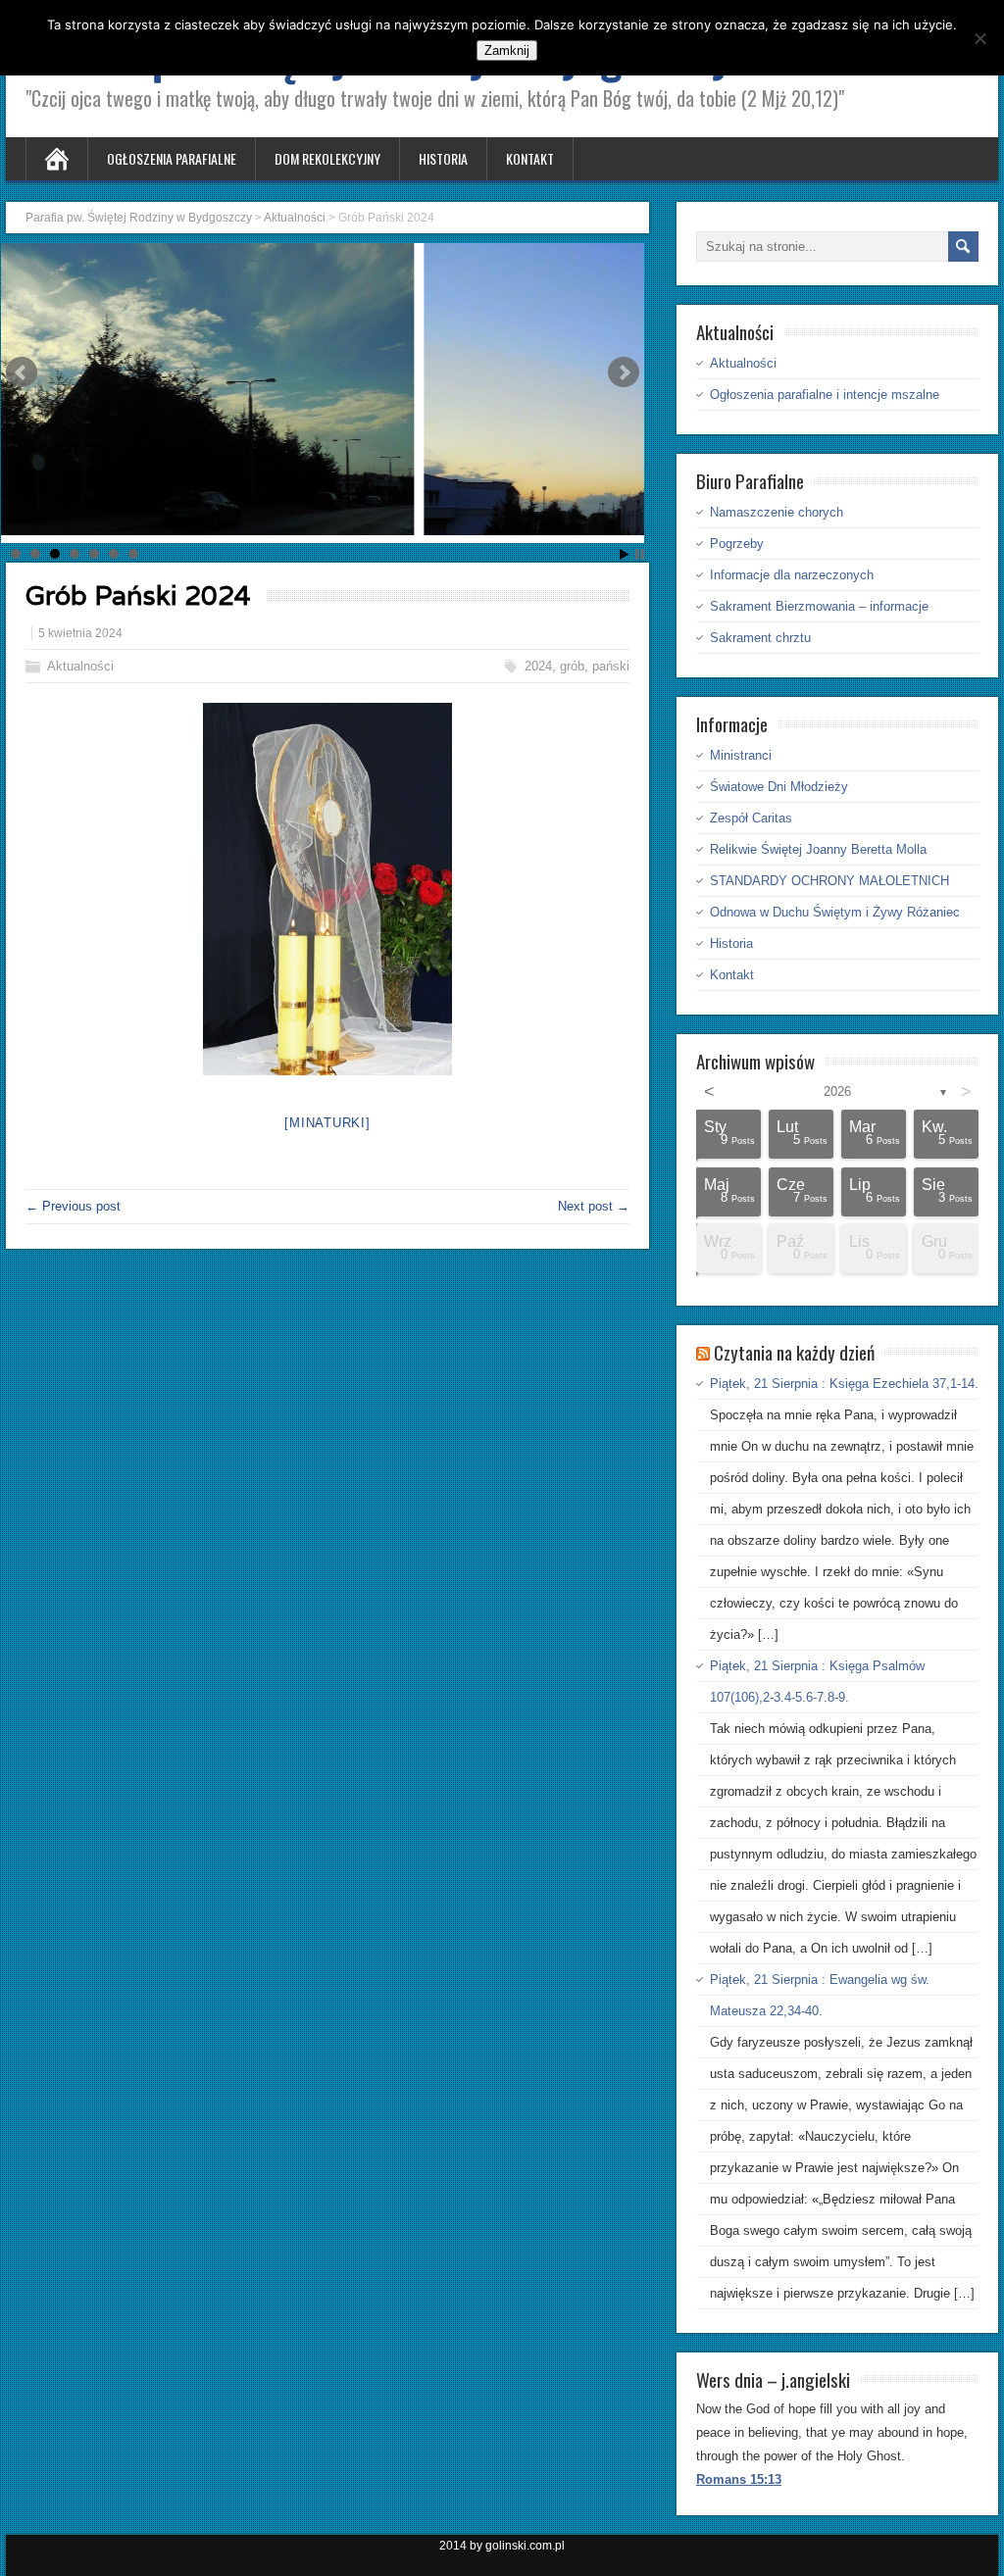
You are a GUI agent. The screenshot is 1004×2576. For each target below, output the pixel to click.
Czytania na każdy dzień (794, 1352)
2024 (538, 666)
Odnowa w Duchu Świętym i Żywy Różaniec (835, 912)
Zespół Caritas (751, 818)
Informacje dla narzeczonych (792, 575)
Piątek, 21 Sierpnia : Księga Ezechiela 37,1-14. (844, 1384)
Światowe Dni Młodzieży (779, 787)
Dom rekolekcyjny (327, 158)
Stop (640, 554)
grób (572, 666)
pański (611, 666)
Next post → (594, 1206)
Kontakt (530, 158)
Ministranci (741, 755)
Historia (443, 158)
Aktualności (80, 666)
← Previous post (73, 1206)
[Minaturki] (327, 1123)
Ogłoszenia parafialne (172, 158)
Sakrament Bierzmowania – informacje (819, 606)
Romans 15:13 (739, 2479)
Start (625, 554)
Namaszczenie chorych (777, 512)
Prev (22, 372)
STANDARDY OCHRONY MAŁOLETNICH (829, 881)
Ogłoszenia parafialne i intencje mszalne (825, 395)
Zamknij (507, 50)
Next (624, 372)
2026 (837, 1091)
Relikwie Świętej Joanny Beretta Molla (818, 849)
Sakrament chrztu (760, 638)
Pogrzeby (737, 544)
